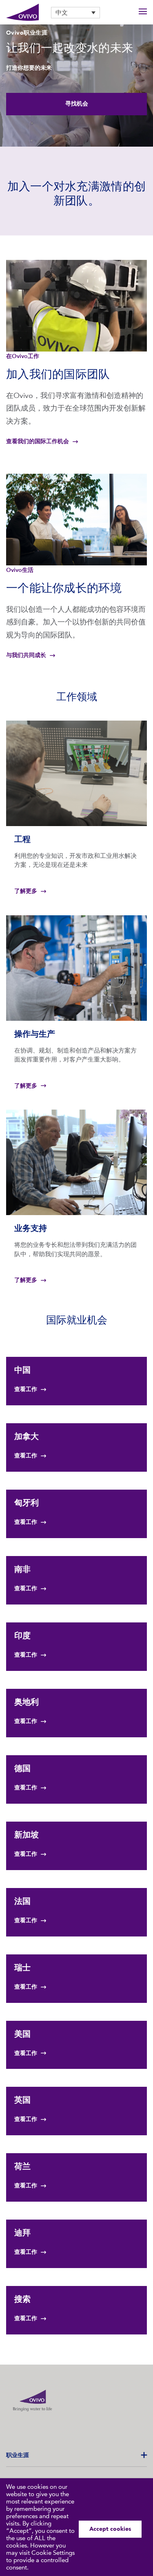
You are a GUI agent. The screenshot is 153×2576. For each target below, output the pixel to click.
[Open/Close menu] (143, 12)
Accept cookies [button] (110, 2529)
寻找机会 (77, 104)
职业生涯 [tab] (18, 2455)
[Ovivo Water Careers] (22, 12)
